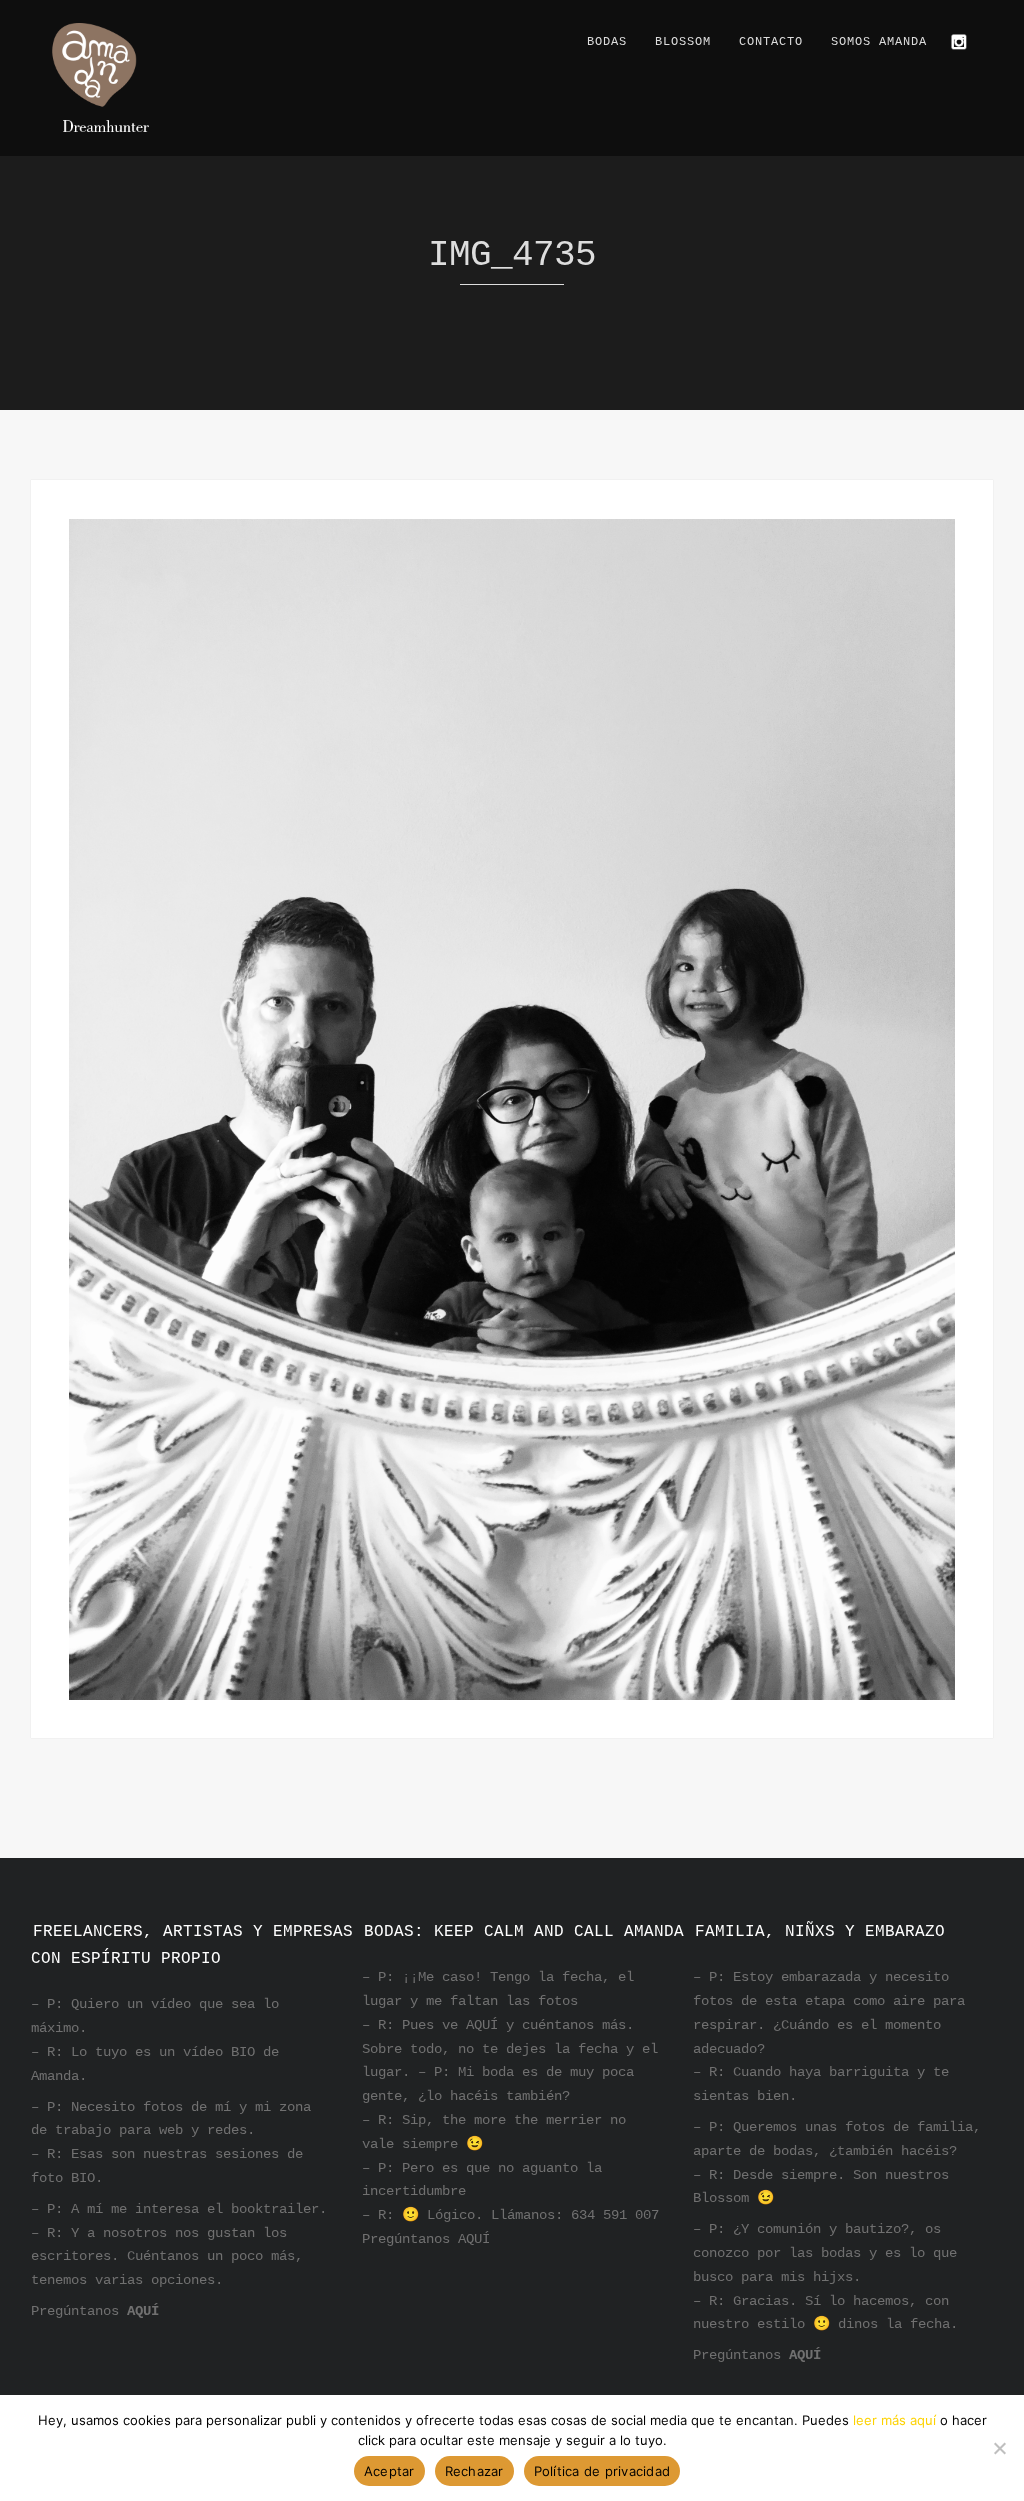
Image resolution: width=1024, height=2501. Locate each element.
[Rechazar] (999, 2448)
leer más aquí (894, 2420)
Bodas (607, 42)
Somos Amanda (879, 42)
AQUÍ (143, 2311)
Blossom (683, 42)
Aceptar (389, 2471)
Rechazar (474, 2471)
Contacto (771, 42)
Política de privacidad (602, 2471)
